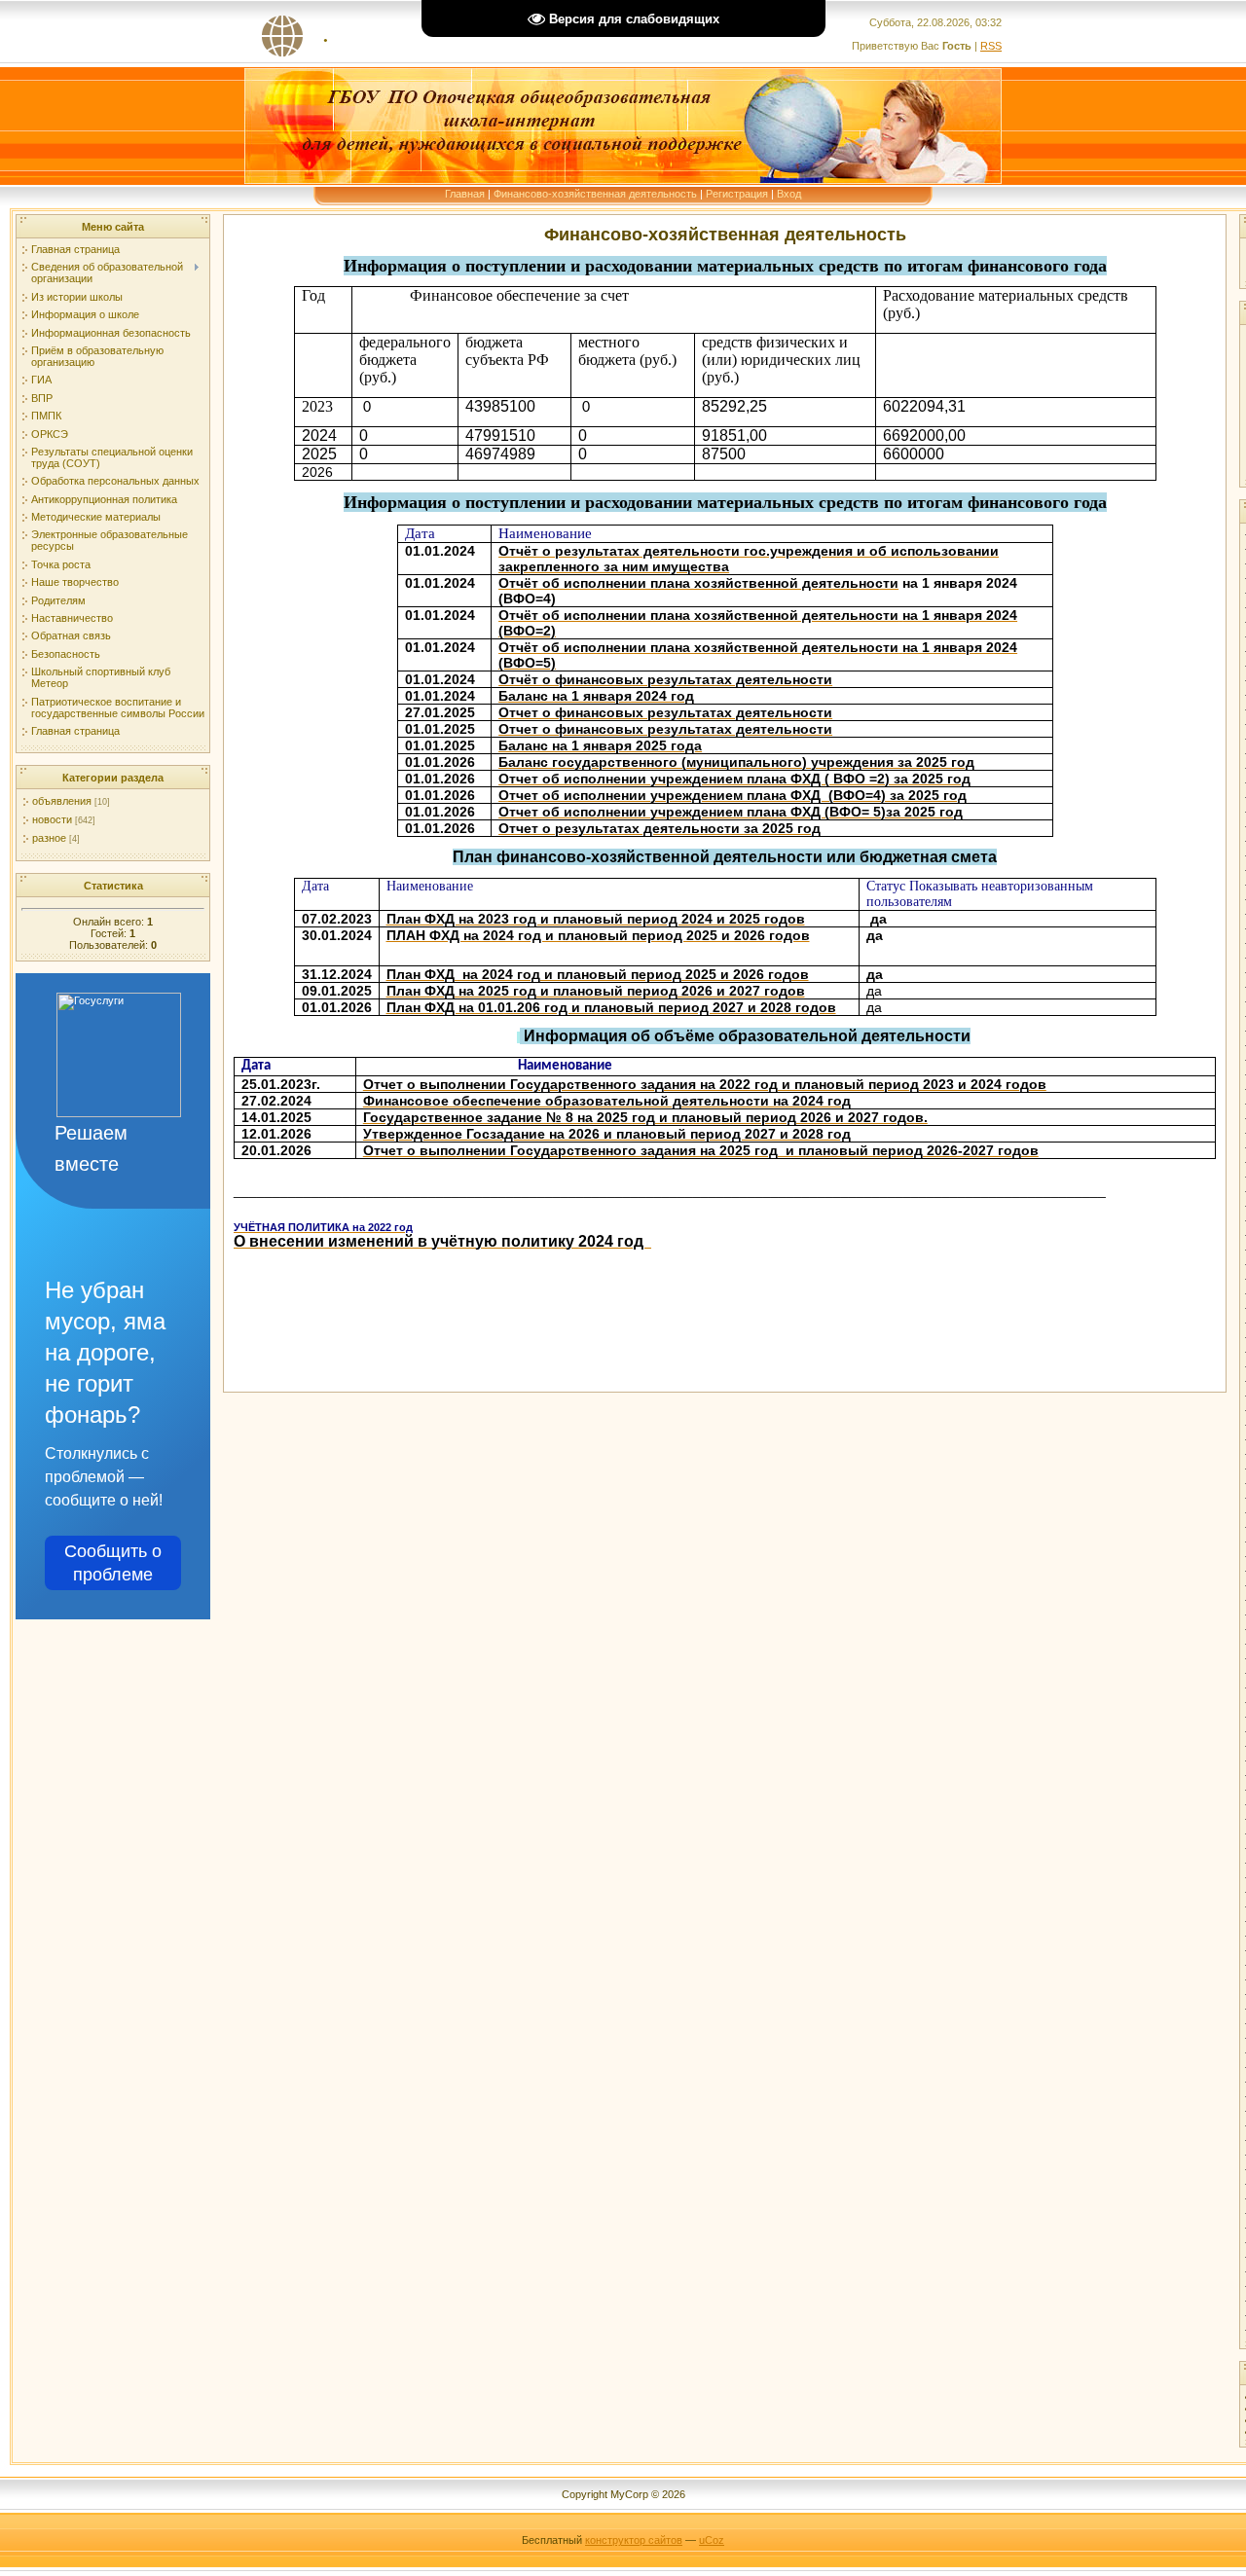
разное (49, 838)
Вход (789, 194)
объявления (62, 801)
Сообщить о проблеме (113, 1563)
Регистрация (737, 194)
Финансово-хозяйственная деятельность (595, 194)
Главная (465, 194)
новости (52, 819)
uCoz (712, 2540)
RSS (991, 46)
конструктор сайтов (634, 2540)
